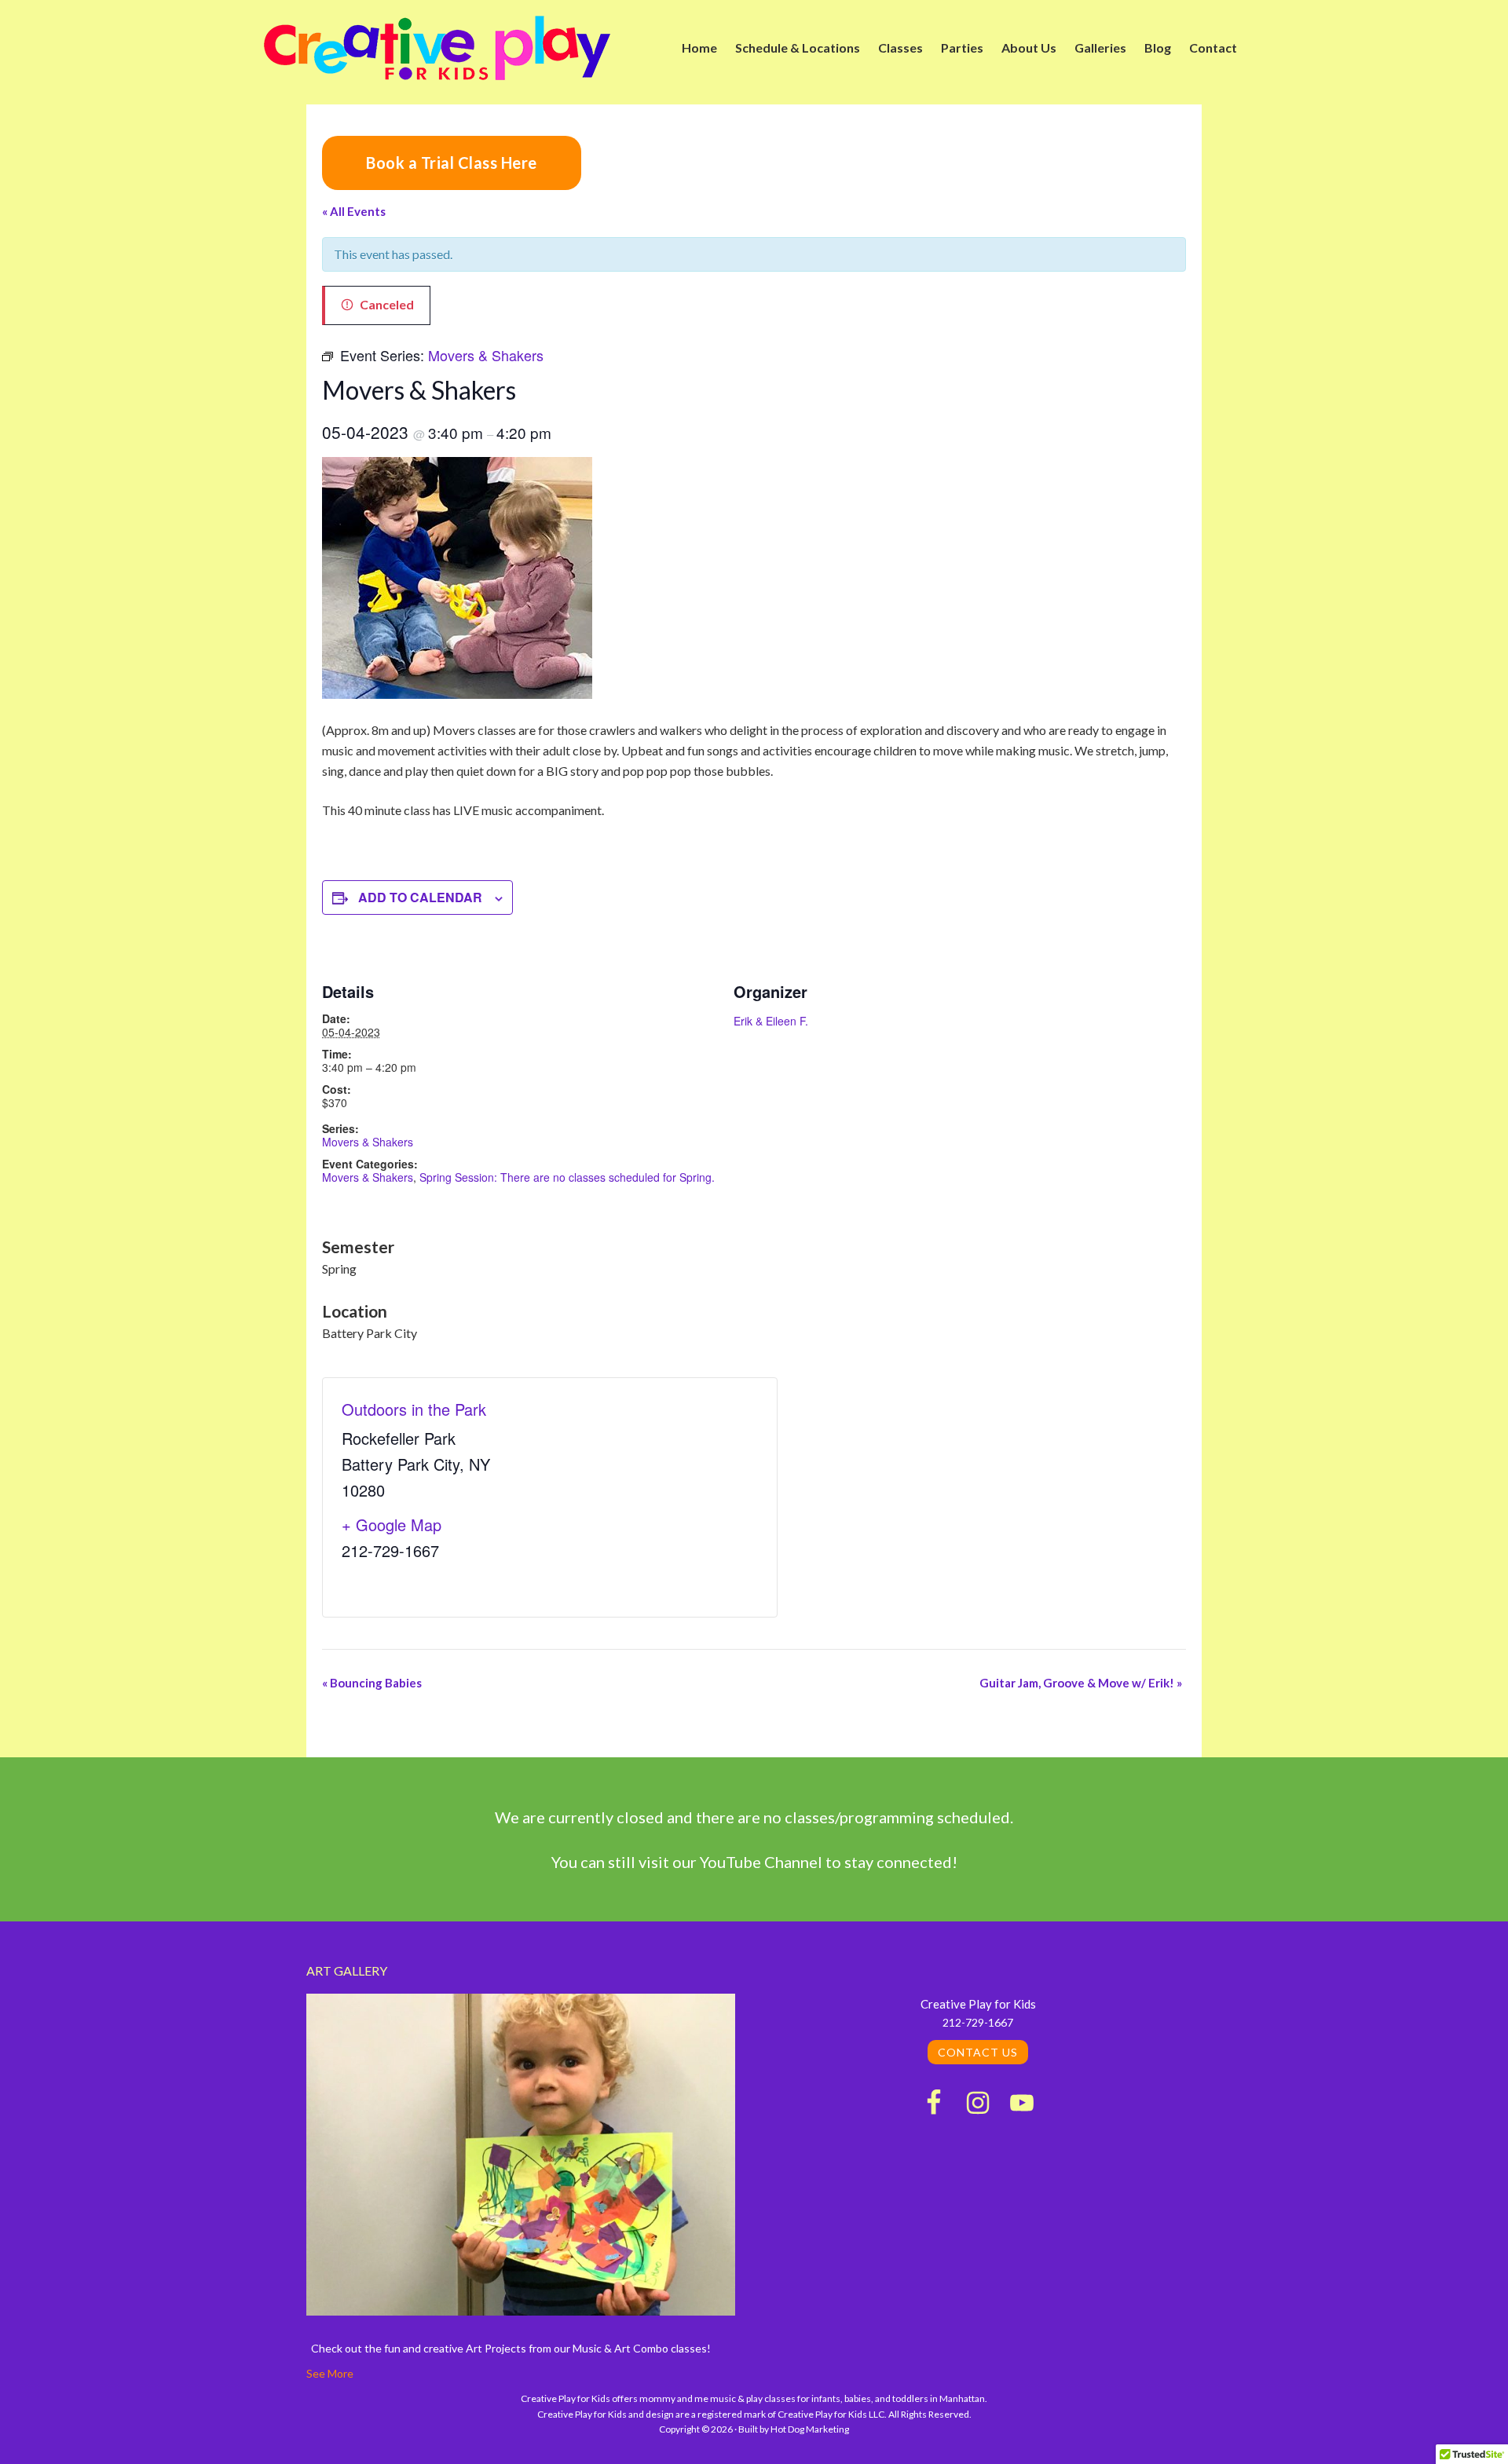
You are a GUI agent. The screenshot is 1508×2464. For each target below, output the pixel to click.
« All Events (354, 211)
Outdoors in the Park (414, 1409)
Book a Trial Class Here (452, 163)
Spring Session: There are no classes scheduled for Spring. (567, 1177)
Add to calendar (420, 897)
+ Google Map (392, 1524)
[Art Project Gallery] (521, 2157)
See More (330, 2373)
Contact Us (978, 2052)
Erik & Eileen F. (771, 1021)
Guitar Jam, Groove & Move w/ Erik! (1081, 1683)
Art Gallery (347, 1970)
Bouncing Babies (372, 1683)
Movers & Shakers (368, 1142)
